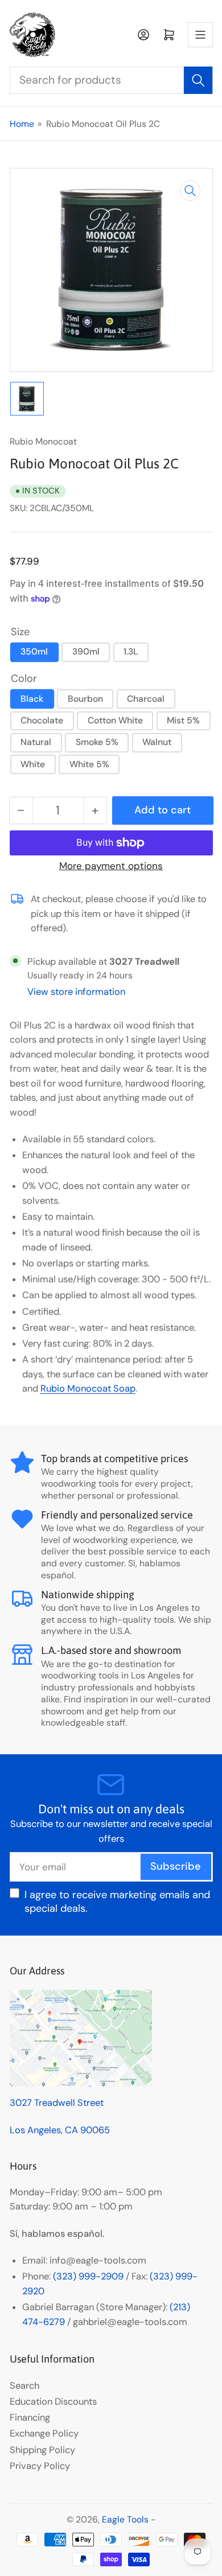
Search (24, 2386)
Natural (36, 742)
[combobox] (111, 80)
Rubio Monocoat (43, 441)
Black (32, 699)
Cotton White (115, 720)
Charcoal (146, 699)
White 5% (89, 764)
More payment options (111, 866)
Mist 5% (183, 720)
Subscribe (176, 1866)
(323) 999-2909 (88, 2276)
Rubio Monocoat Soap (88, 1388)
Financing (30, 2417)
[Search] (198, 80)
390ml (86, 651)
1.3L (131, 651)
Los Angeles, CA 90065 (60, 2130)
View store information (76, 992)
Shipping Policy (42, 2450)
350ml (34, 651)
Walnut (157, 742)
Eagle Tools (125, 2519)
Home (22, 124)
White (33, 764)
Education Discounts (53, 2402)
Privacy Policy (40, 2466)
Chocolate (42, 720)
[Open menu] (200, 35)
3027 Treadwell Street (57, 2103)
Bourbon (85, 699)
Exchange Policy (44, 2433)
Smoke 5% (97, 742)
